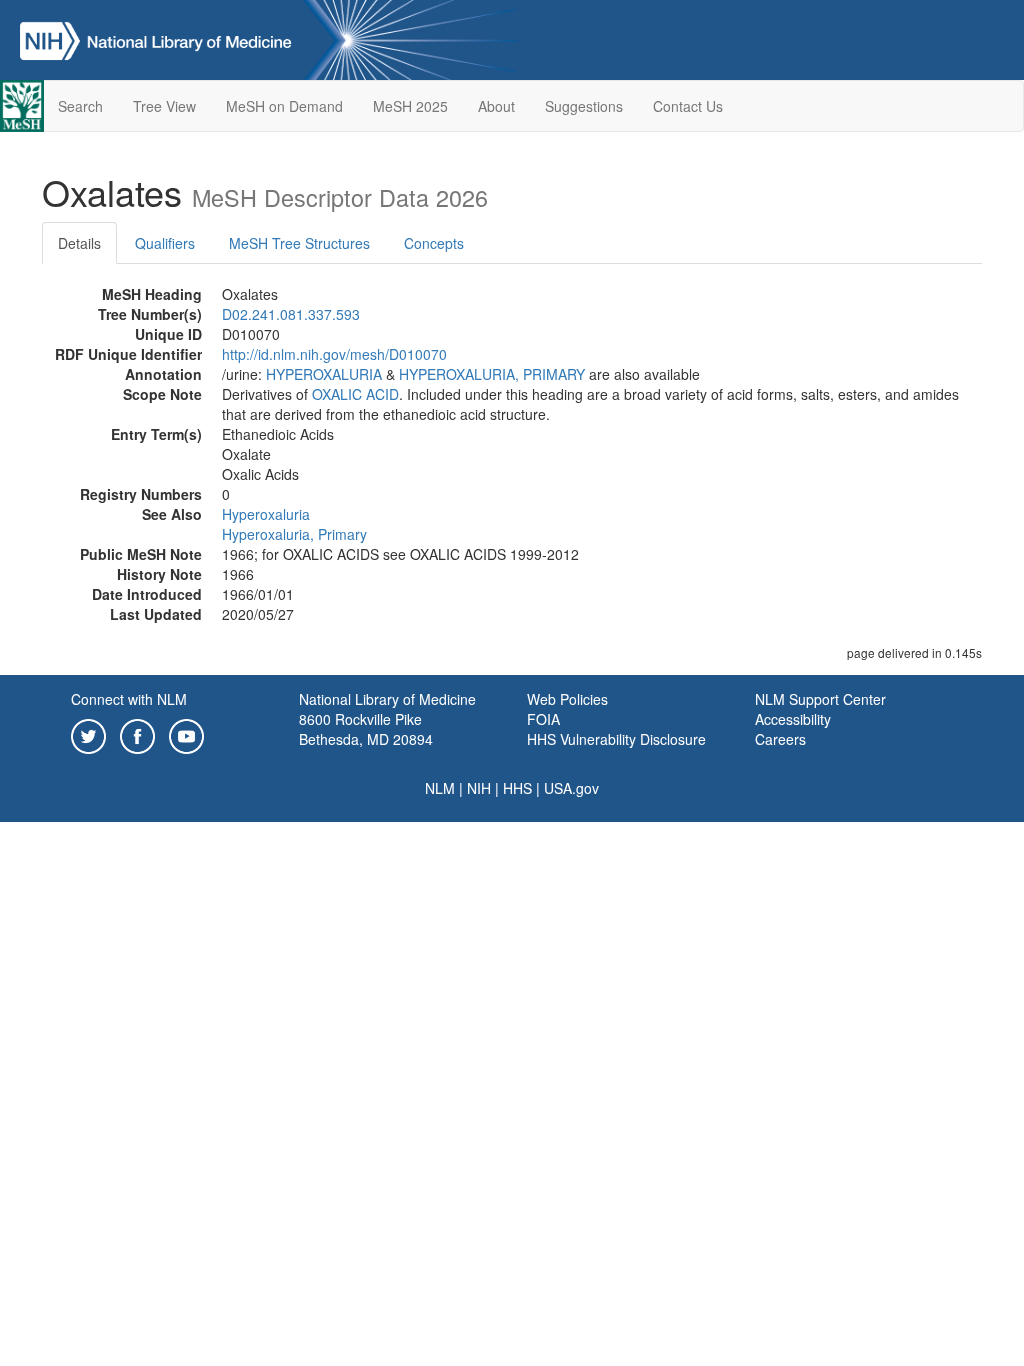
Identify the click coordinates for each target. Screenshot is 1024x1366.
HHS (517, 788)
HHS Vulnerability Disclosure (616, 739)
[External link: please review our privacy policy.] (88, 734)
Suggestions (584, 106)
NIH (479, 788)
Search (80, 106)
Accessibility (793, 719)
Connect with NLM (129, 699)
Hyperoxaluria (266, 514)
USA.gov (571, 788)
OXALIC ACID (355, 394)
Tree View (164, 106)
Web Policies (567, 699)
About (496, 106)
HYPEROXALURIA (324, 374)
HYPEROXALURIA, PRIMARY (492, 374)
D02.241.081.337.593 (291, 314)
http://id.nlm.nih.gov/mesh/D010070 (334, 354)
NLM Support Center (820, 699)
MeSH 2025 (410, 106)
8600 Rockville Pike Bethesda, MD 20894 (366, 729)
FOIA (543, 719)
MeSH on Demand (284, 106)
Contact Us (688, 106)
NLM (440, 788)
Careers (780, 739)
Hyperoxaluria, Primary (294, 534)
